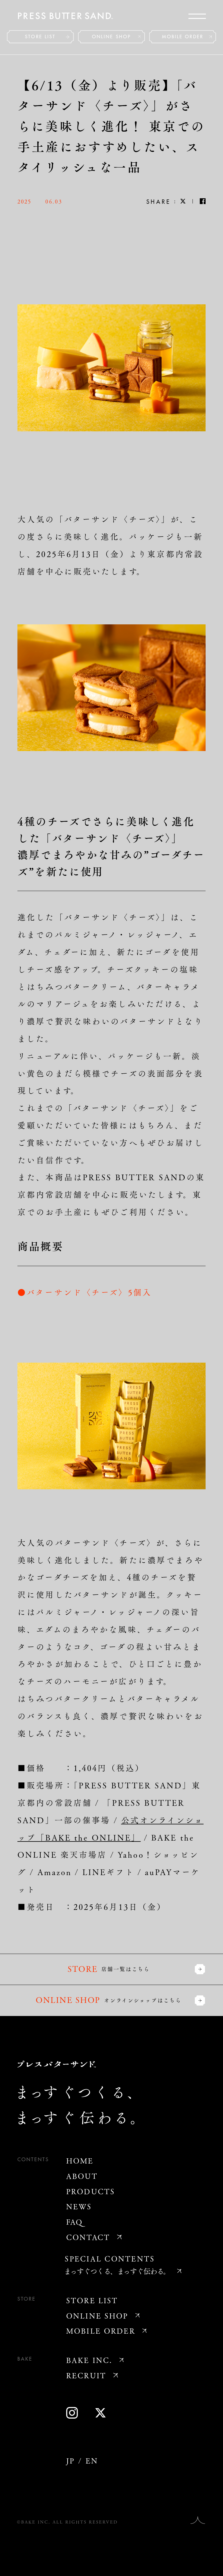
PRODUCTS (91, 2191)
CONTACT (88, 2237)
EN (92, 2460)
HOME (80, 2160)
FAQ (74, 2222)
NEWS (79, 2206)
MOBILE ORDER (182, 37)
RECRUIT (86, 2375)
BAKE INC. (89, 2360)
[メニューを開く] (197, 16)
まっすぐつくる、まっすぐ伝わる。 (117, 2271)
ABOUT (82, 2176)
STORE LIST (40, 37)
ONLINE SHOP (111, 37)
